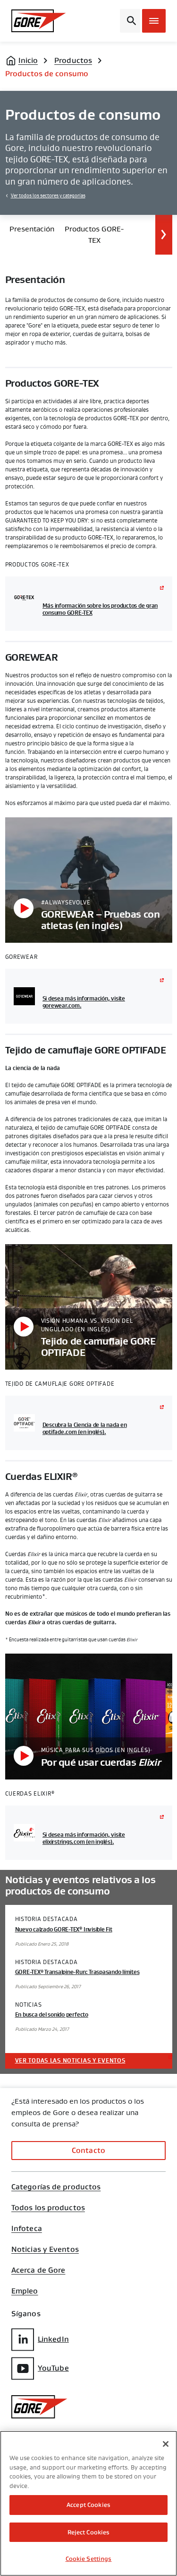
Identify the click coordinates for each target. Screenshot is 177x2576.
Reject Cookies (89, 2532)
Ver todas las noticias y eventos (70, 2061)
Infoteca (27, 2229)
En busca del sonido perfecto (52, 2015)
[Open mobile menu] (154, 21)
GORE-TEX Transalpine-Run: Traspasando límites (77, 1972)
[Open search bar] (130, 21)
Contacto (88, 2150)
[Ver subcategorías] (164, 235)
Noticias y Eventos (45, 2249)
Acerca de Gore (38, 2270)
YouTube (53, 2368)
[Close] (166, 2444)
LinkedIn (53, 2339)
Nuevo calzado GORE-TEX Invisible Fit (64, 1930)
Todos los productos (48, 2208)
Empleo (25, 2291)
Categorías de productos (56, 2187)
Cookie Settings (89, 2559)
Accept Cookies (88, 2505)
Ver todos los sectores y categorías (48, 196)
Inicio (28, 60)
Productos (73, 60)
